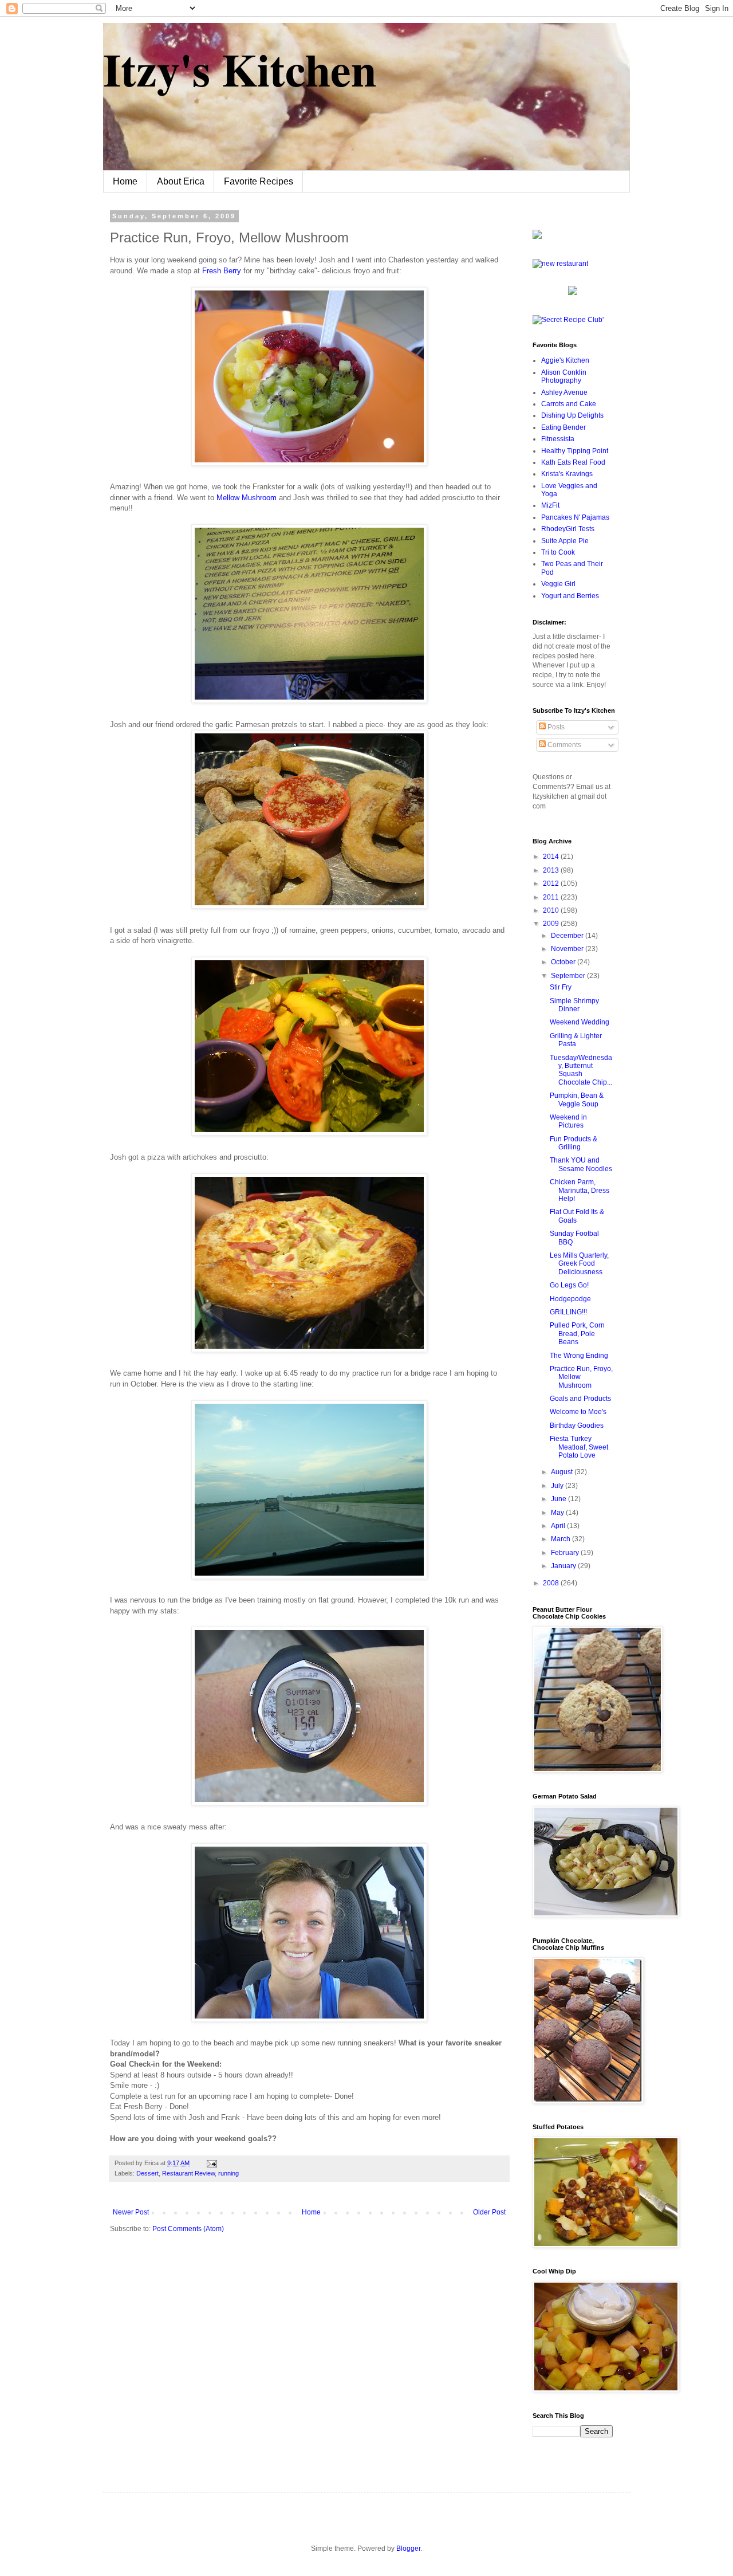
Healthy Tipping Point (575, 451)
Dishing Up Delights (572, 415)
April (559, 1526)
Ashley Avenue (564, 392)
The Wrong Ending (579, 1356)
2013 (552, 870)
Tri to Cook (558, 552)
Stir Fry (561, 987)
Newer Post (131, 2212)
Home (125, 181)
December (568, 936)
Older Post (489, 2212)
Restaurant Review (188, 2173)
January (564, 1566)
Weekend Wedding (580, 1022)
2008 (552, 1583)
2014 (552, 857)
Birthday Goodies (577, 1426)
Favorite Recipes (259, 181)
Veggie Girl (558, 584)
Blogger (408, 2548)
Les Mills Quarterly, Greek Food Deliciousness (579, 1264)
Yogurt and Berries (570, 596)
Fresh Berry (223, 271)
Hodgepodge (570, 1299)
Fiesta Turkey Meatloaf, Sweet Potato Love (579, 1447)
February (566, 1553)
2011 (552, 897)
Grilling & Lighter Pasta (576, 1040)
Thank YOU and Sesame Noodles (581, 1164)
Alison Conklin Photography (564, 376)
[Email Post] (210, 2163)
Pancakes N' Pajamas (575, 517)
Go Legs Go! (569, 1285)
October (564, 962)
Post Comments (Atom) (188, 2229)
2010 (552, 910)
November (568, 949)
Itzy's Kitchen (240, 69)
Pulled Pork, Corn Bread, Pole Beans (577, 1334)
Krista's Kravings (567, 474)
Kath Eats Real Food (573, 462)
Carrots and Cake (569, 404)
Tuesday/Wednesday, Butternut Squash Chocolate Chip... (581, 1070)
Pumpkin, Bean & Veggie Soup (577, 1099)
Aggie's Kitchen (565, 360)
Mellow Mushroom (247, 498)
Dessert (147, 2173)
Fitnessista (558, 439)
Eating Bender (563, 427)
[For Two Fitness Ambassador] (537, 237)
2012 (552, 883)
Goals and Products (580, 1399)
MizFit (550, 505)
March (561, 1539)
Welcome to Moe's (578, 1412)
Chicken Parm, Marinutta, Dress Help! (580, 1190)
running (228, 2173)
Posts (555, 727)
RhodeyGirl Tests (568, 529)
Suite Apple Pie (565, 541)
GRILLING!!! (568, 1312)
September (569, 976)
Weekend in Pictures (568, 1121)
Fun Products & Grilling (574, 1143)
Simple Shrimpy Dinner (574, 1005)
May (558, 1513)
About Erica (181, 181)
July (558, 1486)
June (559, 1499)
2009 (552, 924)
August (563, 1472)
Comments (563, 745)
